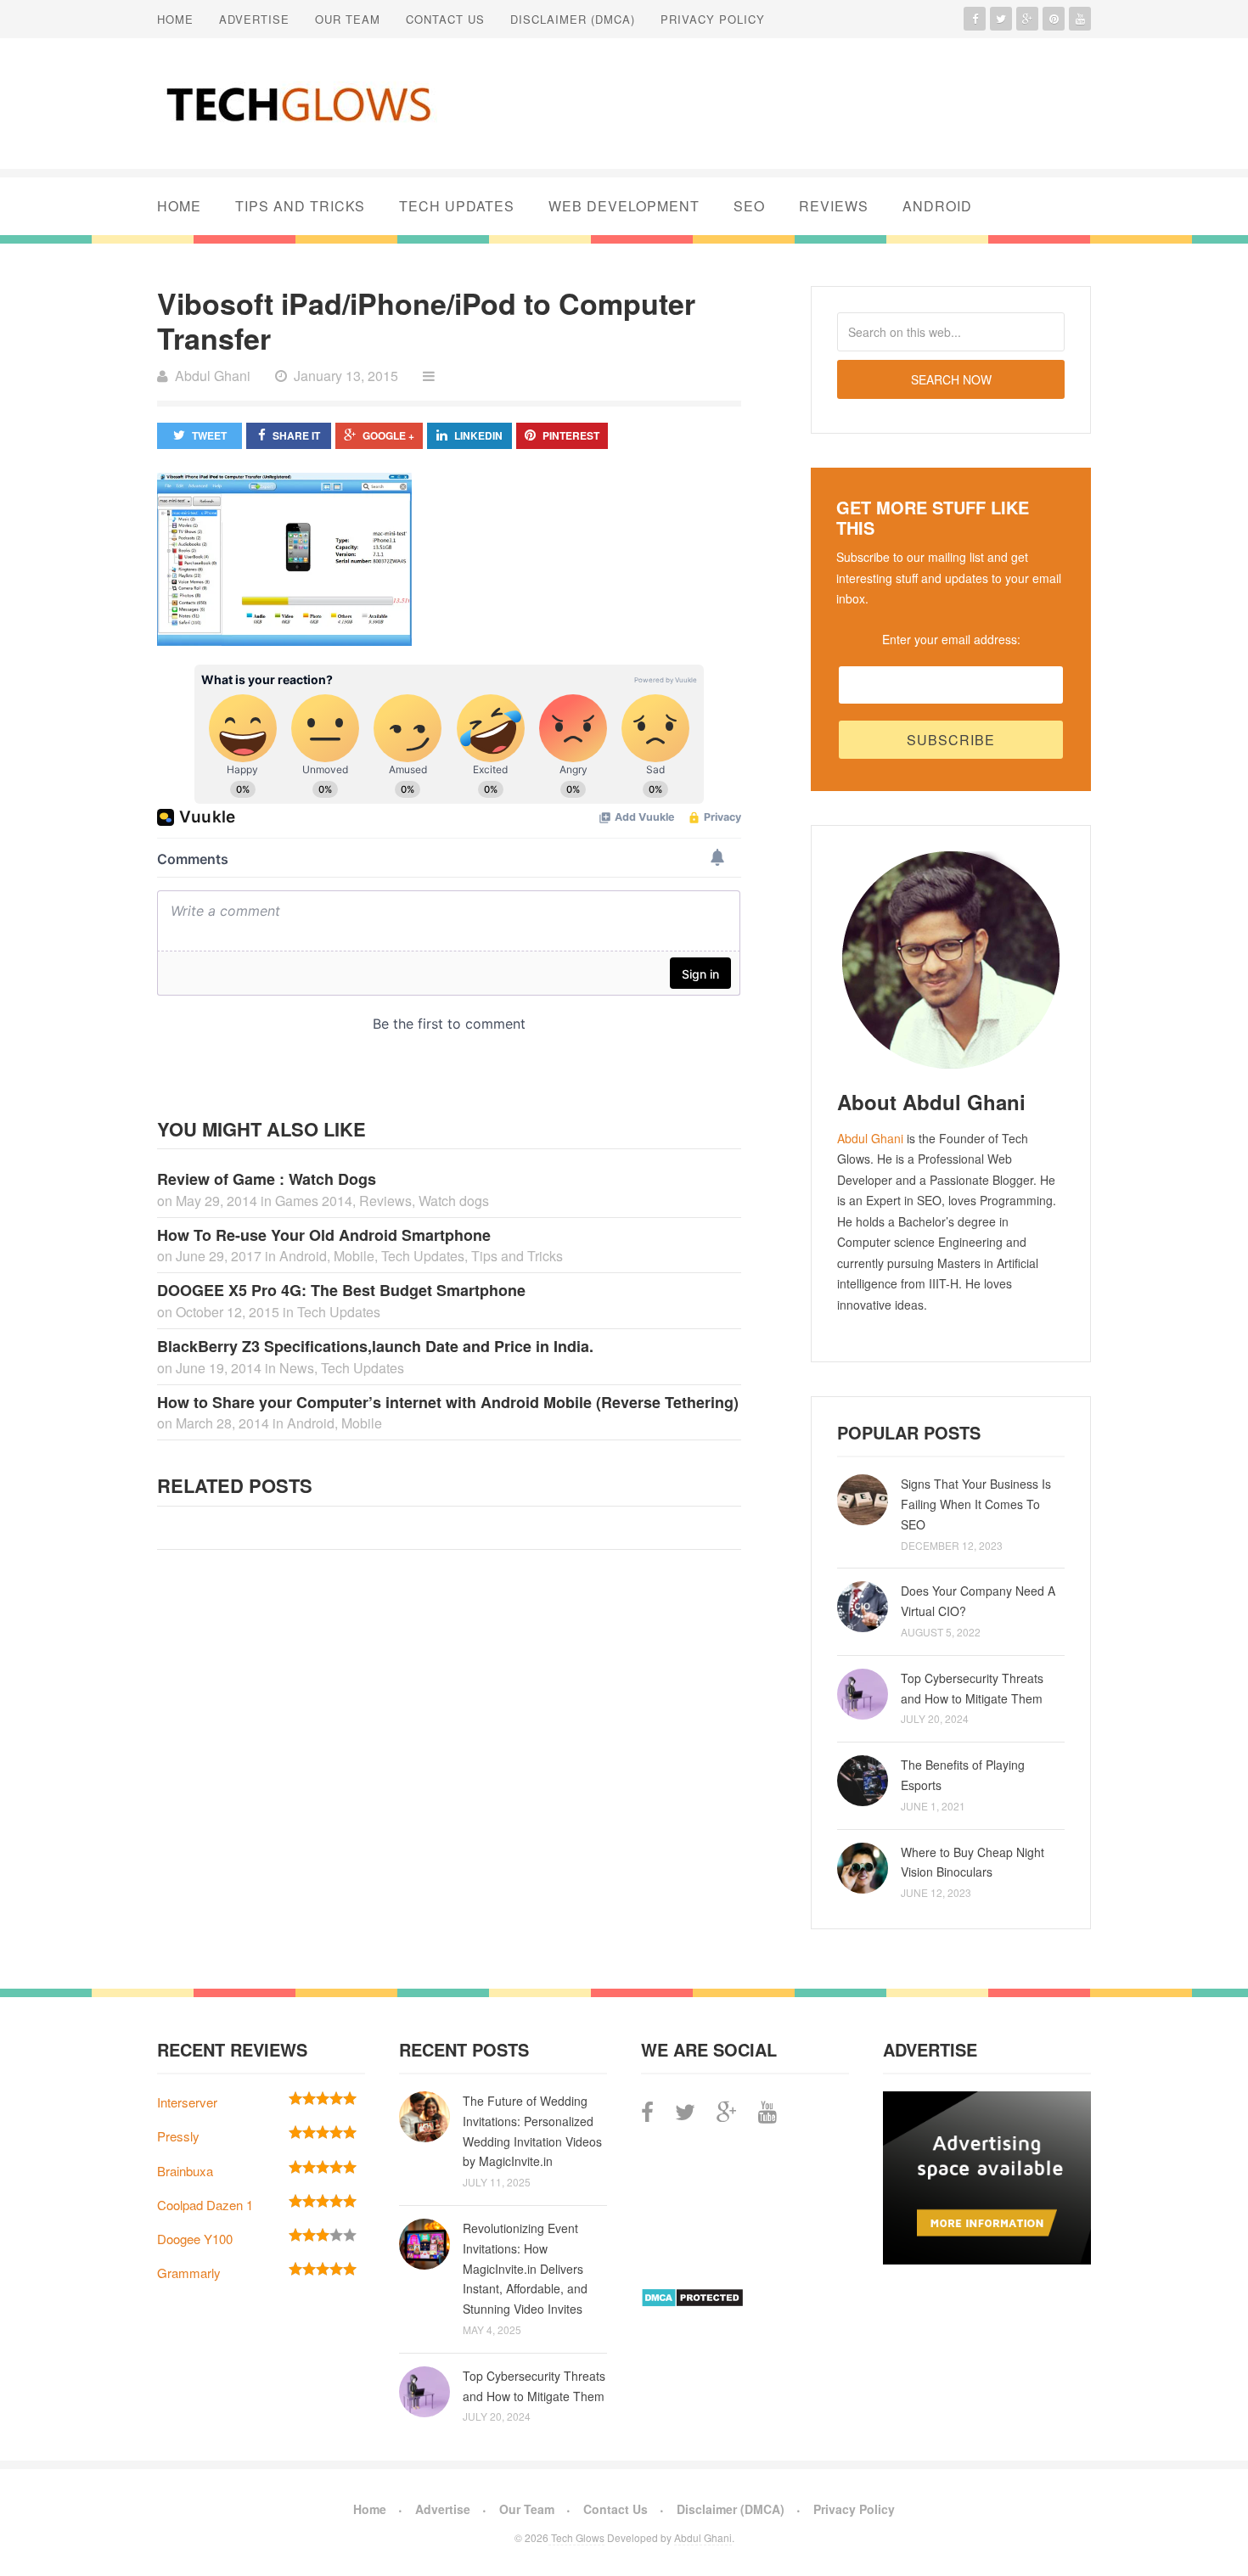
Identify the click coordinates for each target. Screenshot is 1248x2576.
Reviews (834, 206)
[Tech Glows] (297, 104)
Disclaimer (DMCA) (573, 19)
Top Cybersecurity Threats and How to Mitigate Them (972, 1688)
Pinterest (571, 435)
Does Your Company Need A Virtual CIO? (978, 1601)
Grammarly (189, 2273)
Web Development (624, 206)
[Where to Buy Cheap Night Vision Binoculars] (863, 1868)
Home (175, 19)
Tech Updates (457, 206)
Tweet (209, 435)
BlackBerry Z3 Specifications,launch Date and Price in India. (375, 1346)
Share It (296, 435)
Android (937, 206)
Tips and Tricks (300, 206)
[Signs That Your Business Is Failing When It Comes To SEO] (863, 1500)
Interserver (187, 2102)
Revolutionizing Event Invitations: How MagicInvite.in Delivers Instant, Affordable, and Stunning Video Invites (525, 2268)
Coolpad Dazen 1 (205, 2205)
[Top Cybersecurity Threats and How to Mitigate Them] (863, 1694)
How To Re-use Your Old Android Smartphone (324, 1235)
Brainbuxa (185, 2171)
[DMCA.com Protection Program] (692, 2302)
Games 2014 (314, 1201)
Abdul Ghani (870, 1138)
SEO (749, 206)
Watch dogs (454, 1201)
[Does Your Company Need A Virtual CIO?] (863, 1607)
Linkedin (478, 435)
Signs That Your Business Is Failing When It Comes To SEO (976, 1504)
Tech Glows (576, 2537)
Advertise (254, 19)
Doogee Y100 (195, 2239)
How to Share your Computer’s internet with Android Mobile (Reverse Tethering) (448, 1402)
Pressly (178, 2136)
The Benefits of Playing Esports (963, 1775)
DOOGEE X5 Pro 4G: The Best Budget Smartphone (341, 1290)
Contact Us (445, 19)
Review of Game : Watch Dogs (267, 1179)
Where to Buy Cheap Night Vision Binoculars (973, 1862)
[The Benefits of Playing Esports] (863, 1781)
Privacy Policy (713, 19)
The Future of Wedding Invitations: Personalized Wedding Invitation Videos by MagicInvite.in (532, 2131)
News (297, 1368)
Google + (388, 435)
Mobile (354, 1256)
